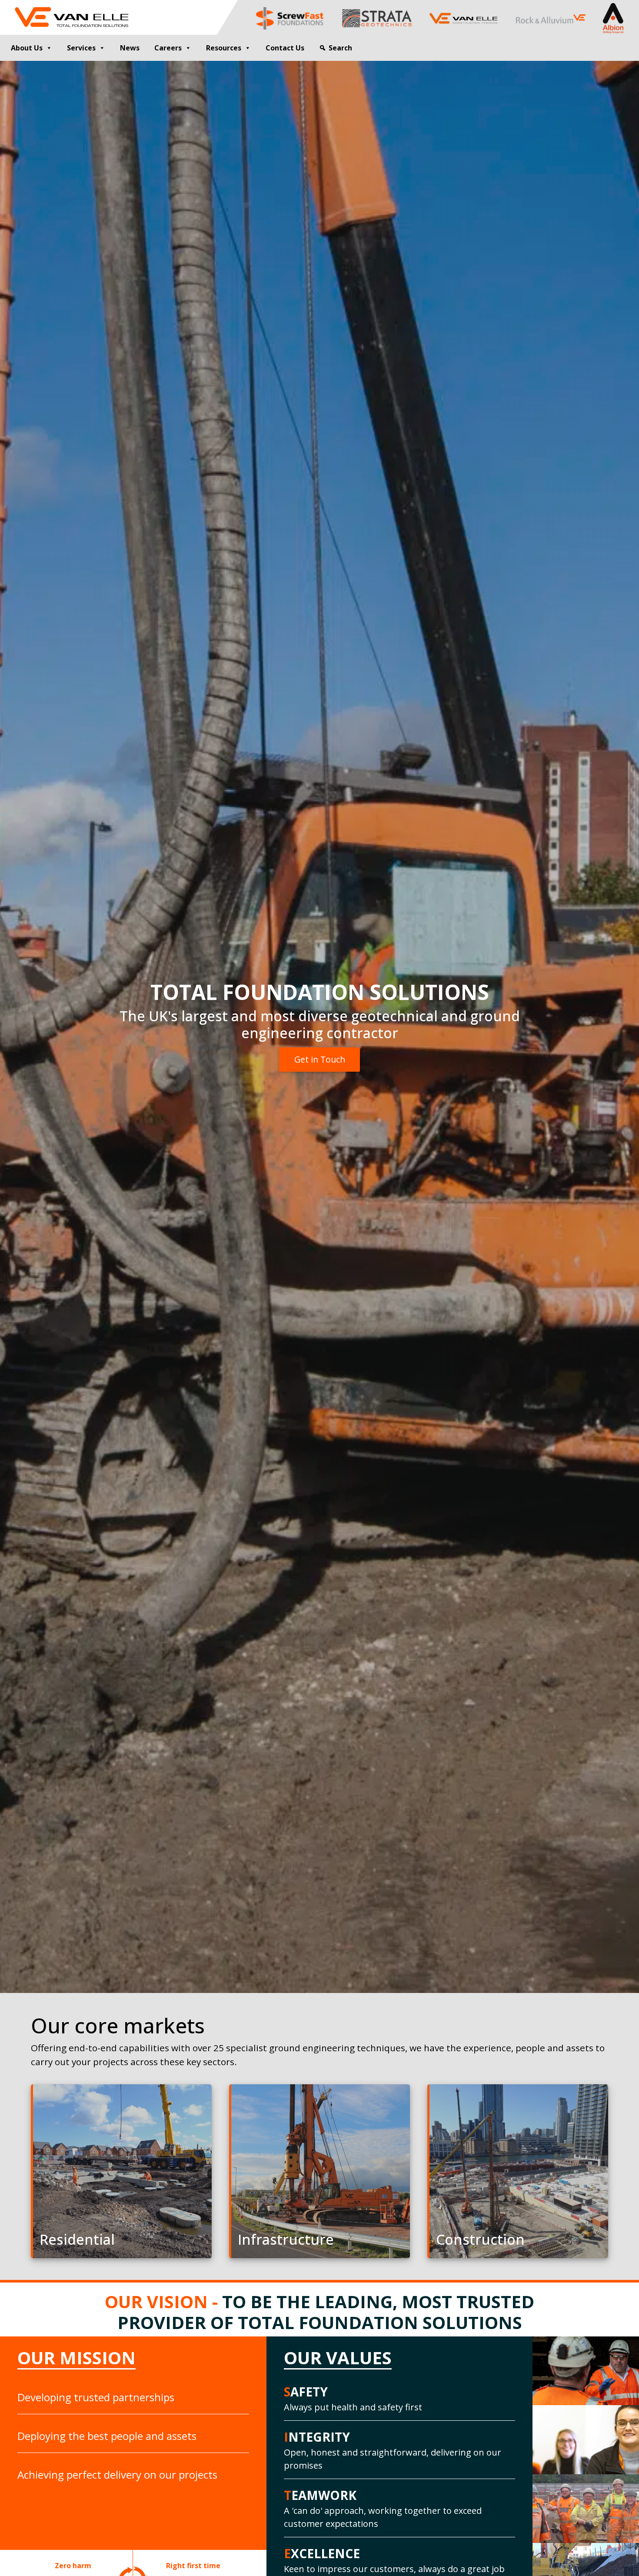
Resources (224, 48)
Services (81, 48)
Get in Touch (320, 1059)
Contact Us (285, 48)
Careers (168, 48)
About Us (27, 48)
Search (340, 48)
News (130, 48)
